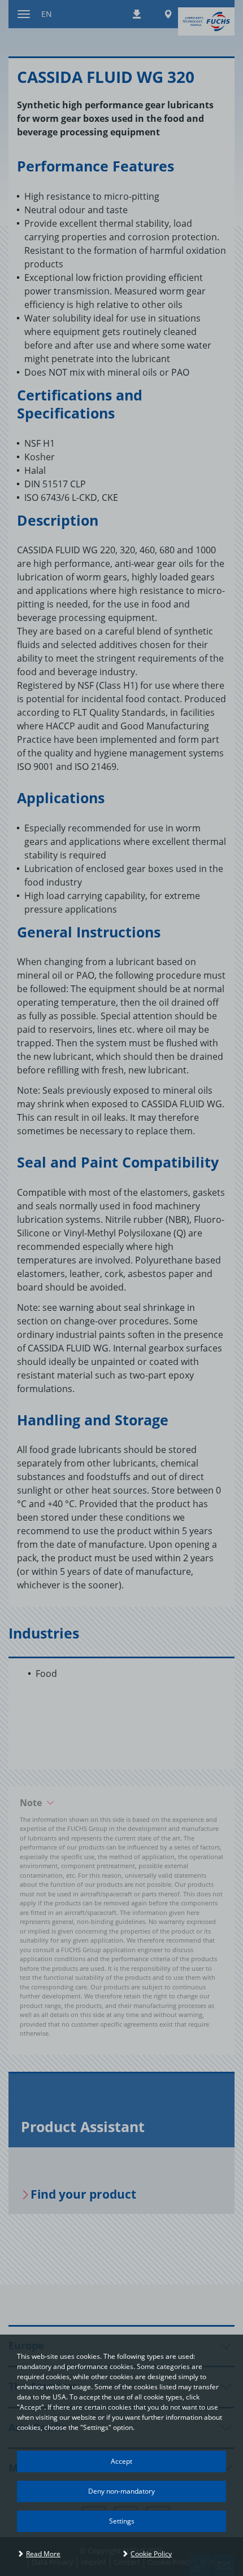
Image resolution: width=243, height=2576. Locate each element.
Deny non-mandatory (121, 2491)
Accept (121, 2461)
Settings (122, 2521)
